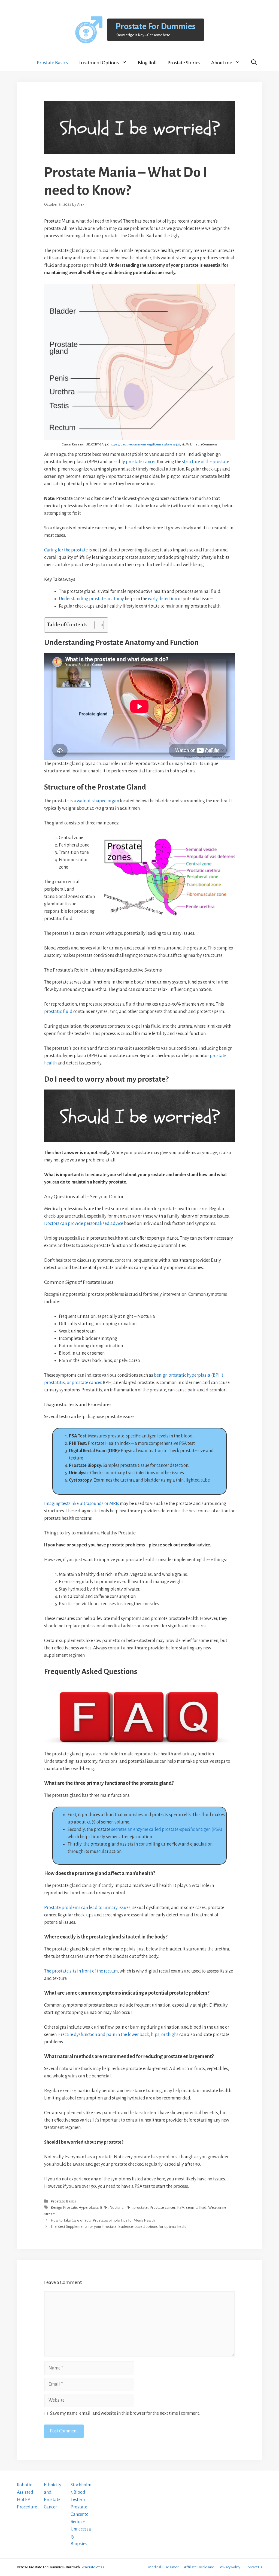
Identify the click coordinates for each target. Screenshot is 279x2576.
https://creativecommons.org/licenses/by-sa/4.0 (145, 444)
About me (222, 63)
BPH (104, 2208)
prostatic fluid (58, 1012)
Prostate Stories (184, 63)
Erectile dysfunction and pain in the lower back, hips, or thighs (118, 2035)
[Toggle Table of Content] (96, 625)
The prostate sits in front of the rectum (81, 1971)
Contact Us (254, 2567)
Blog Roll (147, 63)
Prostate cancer (162, 2208)
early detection (163, 599)
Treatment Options (99, 63)
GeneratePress (92, 2567)
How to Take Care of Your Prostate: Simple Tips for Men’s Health (103, 2220)
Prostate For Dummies (156, 27)
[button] (254, 62)
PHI (128, 2208)
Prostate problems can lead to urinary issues (87, 1908)
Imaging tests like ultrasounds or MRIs (82, 1504)
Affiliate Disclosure (199, 2567)
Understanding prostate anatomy (91, 599)
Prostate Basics (52, 63)
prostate (141, 2208)
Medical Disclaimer (163, 2567)
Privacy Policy (230, 2567)
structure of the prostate (206, 462)
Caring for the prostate (66, 550)
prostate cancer (141, 462)
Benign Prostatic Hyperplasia (74, 2208)
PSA (181, 2208)
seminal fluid (196, 2208)
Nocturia (116, 2208)
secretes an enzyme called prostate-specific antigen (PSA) (167, 1829)
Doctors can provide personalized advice (84, 1224)
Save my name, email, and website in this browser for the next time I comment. (125, 2413)
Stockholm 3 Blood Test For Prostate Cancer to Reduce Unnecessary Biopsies (81, 2514)
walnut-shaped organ (98, 801)
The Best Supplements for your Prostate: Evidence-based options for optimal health (119, 2227)
